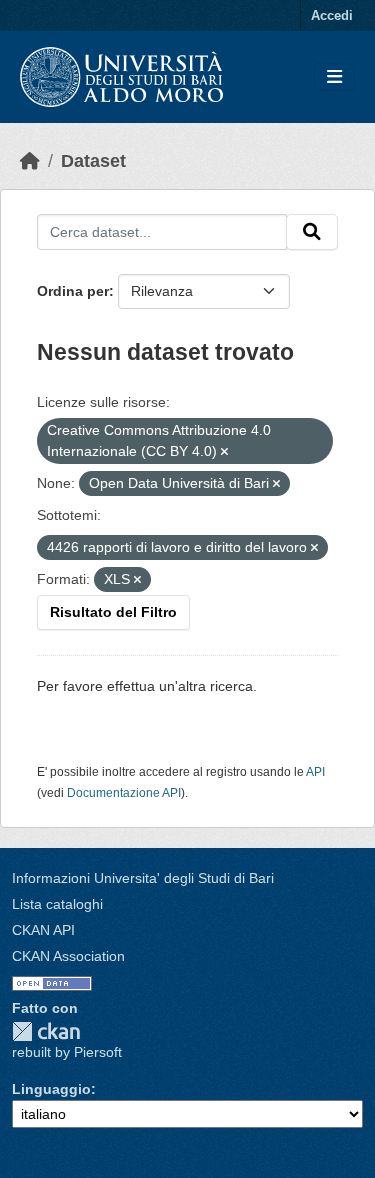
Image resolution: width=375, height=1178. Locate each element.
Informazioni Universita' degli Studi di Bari (143, 878)
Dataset (93, 161)
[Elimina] (224, 452)
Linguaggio (51, 1089)
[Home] (30, 161)
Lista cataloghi (57, 904)
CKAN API (43, 930)
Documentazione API (124, 793)
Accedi (332, 15)
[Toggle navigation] (334, 77)
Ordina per (73, 291)
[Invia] (312, 232)
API (315, 772)
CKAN (46, 1031)
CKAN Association (68, 956)
